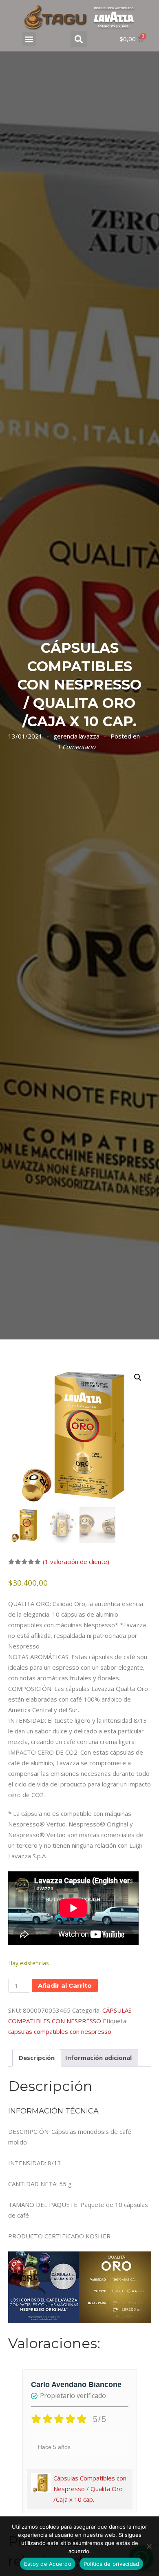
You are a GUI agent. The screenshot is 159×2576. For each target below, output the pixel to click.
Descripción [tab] (37, 2058)
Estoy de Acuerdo (48, 2564)
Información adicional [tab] (98, 2058)
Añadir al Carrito (65, 1985)
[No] (149, 2546)
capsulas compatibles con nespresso (60, 2031)
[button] (29, 39)
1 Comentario (76, 747)
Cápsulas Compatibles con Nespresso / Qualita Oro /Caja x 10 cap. (90, 2489)
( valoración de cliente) (76, 1562)
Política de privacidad (112, 2564)
